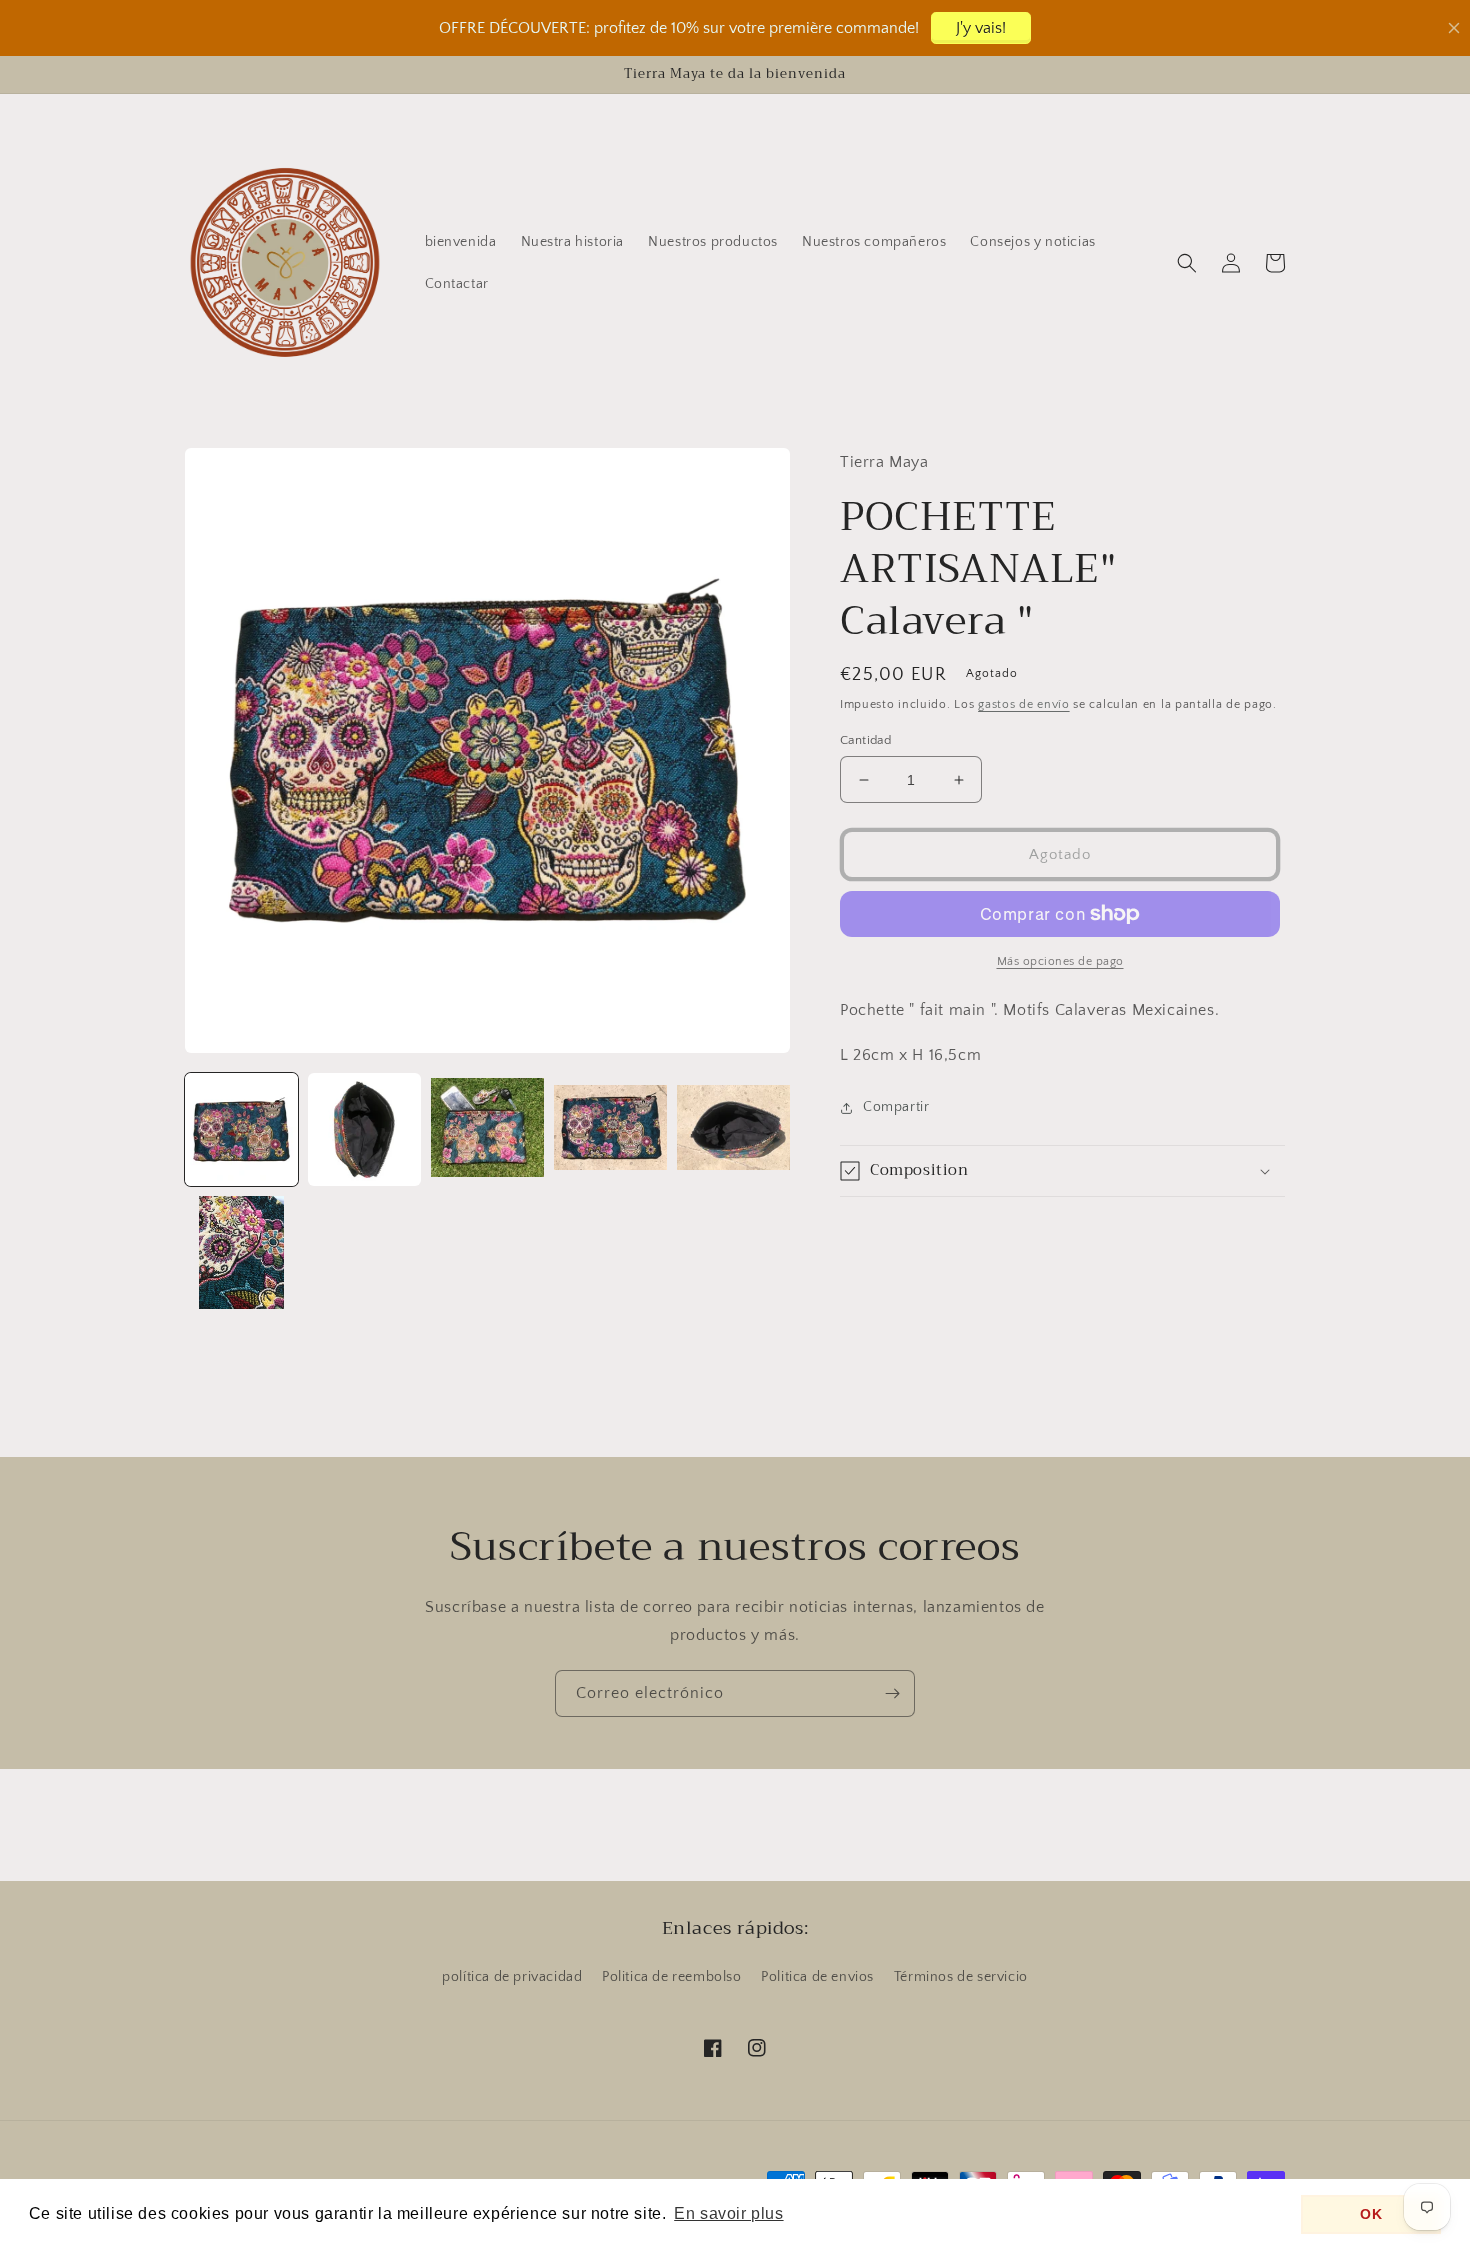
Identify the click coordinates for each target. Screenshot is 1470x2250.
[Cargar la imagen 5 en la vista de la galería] (733, 1129)
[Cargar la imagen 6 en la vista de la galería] (241, 1252)
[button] (1187, 263)
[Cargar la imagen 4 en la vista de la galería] (610, 1129)
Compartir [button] (896, 1107)
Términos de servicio (961, 1977)
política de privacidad (512, 1977)
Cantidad (865, 740)
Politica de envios (817, 1977)
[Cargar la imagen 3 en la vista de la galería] (487, 1129)
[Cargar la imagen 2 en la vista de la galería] (364, 1129)
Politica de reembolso (672, 1977)
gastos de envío (1024, 704)
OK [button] (1371, 2214)
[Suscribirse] (892, 1693)
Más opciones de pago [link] (1060, 961)
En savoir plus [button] (728, 2213)
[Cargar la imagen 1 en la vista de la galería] (241, 1129)
